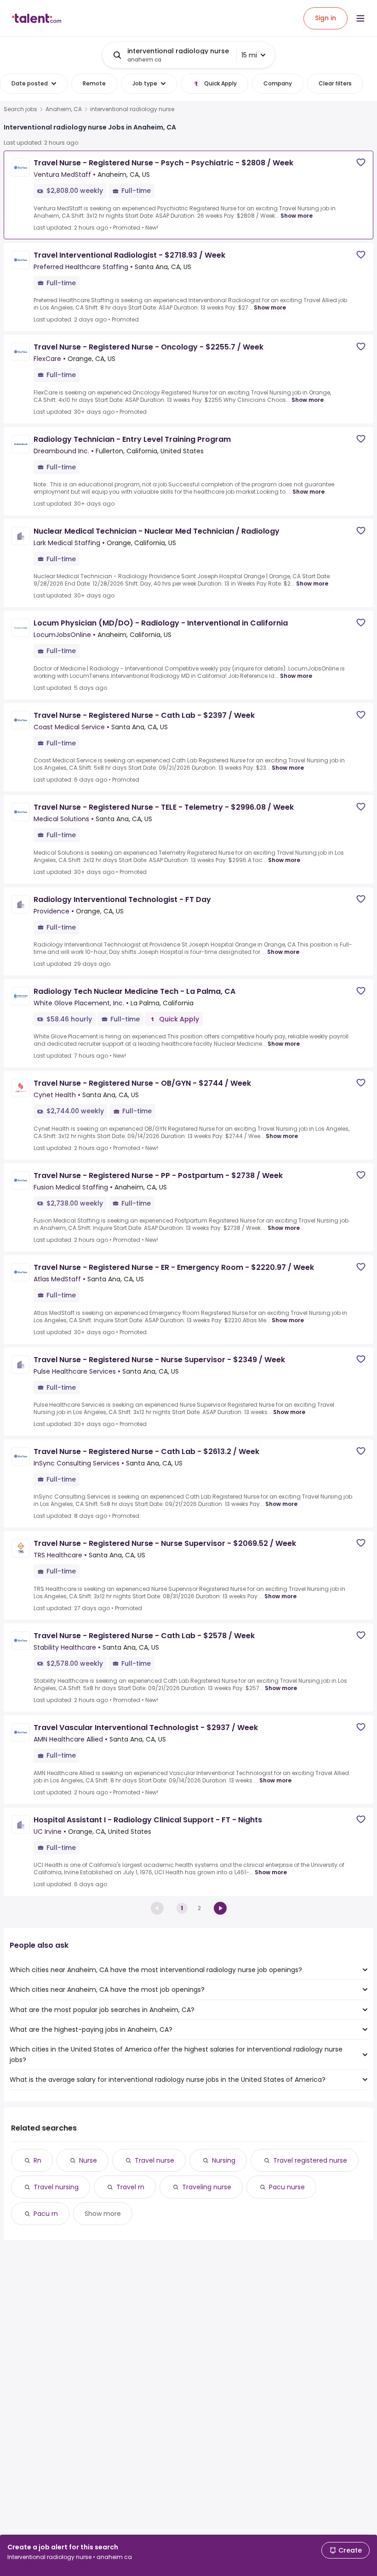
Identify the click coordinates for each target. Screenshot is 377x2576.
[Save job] (361, 162)
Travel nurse (154, 2160)
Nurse (88, 2160)
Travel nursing (56, 2187)
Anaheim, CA (64, 109)
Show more (297, 216)
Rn (37, 2160)
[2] (220, 1908)
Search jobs (20, 109)
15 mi (249, 55)
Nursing (224, 2160)
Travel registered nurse (310, 2160)
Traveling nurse (207, 2187)
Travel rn (130, 2187)
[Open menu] (360, 18)
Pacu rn (46, 2214)
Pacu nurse (287, 2187)
